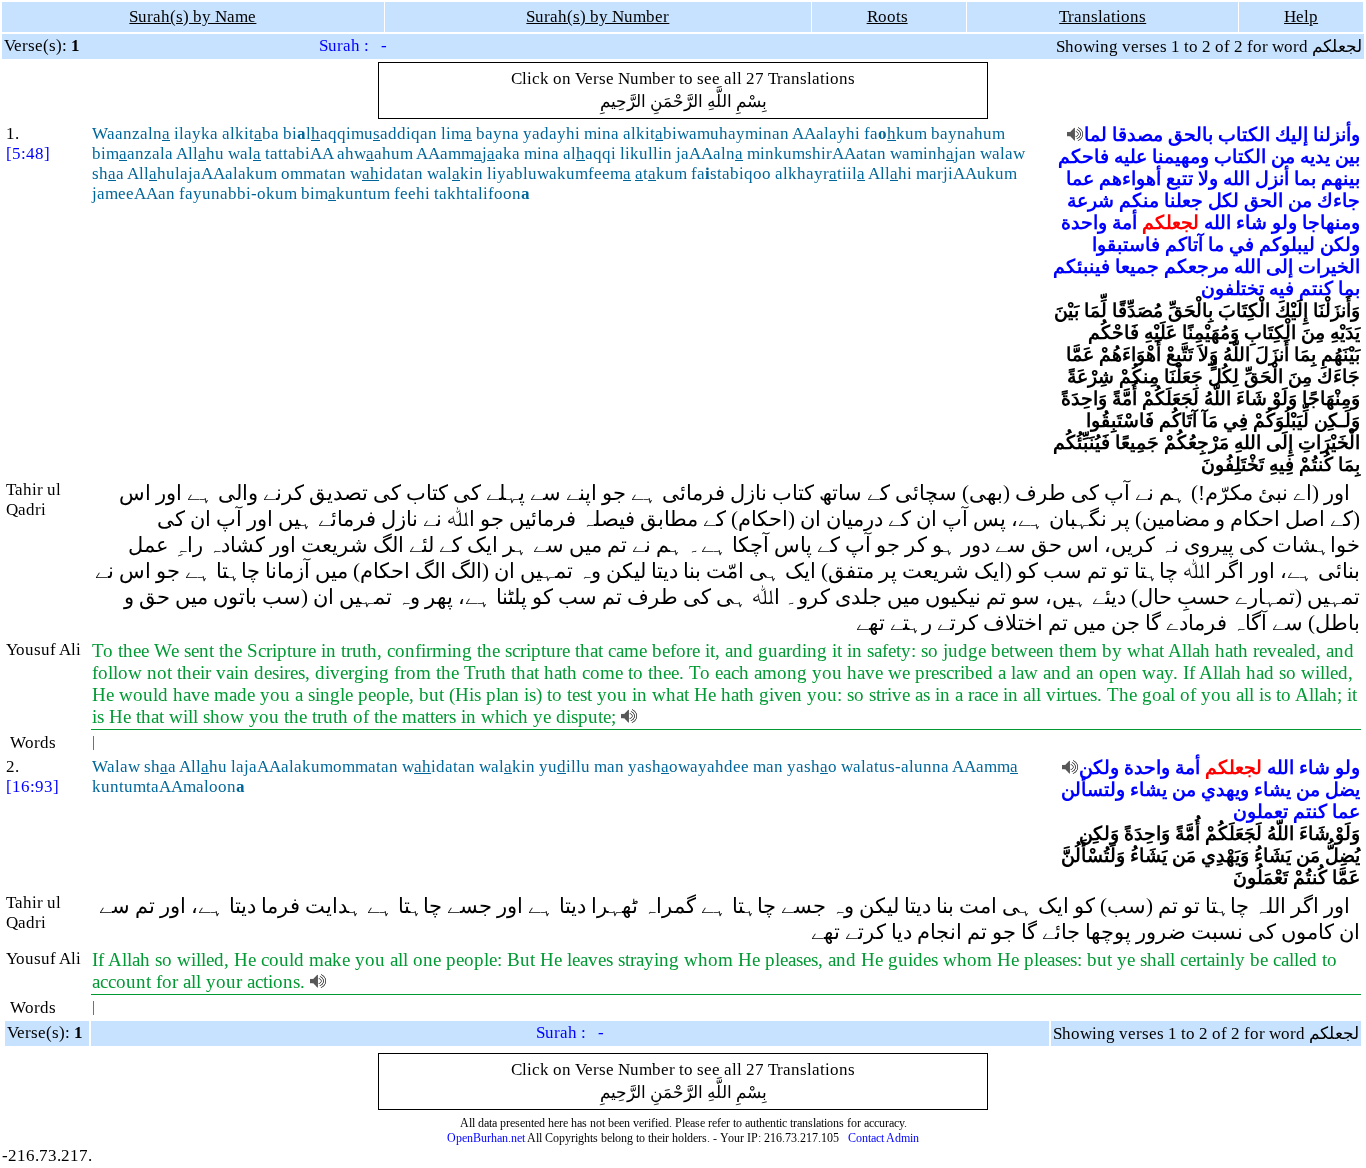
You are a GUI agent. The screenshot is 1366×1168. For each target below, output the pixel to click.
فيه (1281, 288)
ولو (1284, 222)
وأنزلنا (1336, 134)
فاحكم (1083, 156)
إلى (1279, 266)
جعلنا (1183, 200)
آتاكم (1184, 244)
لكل (1223, 200)
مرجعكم (1196, 266)
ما (1216, 244)
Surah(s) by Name (192, 16)
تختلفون (1232, 288)
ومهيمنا (1180, 156)
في (1241, 244)
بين (1347, 156)
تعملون (1260, 811)
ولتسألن (1093, 789)
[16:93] (32, 786)
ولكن (1340, 244)
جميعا (1137, 266)
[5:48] (28, 153)
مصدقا (1137, 134)
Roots (887, 16)
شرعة (1090, 200)
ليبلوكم (1287, 244)
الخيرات (1329, 266)
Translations (1102, 16)
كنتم (1316, 288)
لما (1095, 134)
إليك (1291, 134)
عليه (1130, 156)
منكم (1139, 200)
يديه (1315, 156)
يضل (1342, 789)
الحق (1263, 200)
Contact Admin (883, 1138)
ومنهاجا (1331, 222)
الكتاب (1244, 134)
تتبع (1179, 178)
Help (1301, 16)
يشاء (1272, 789)
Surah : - (353, 45)
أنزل (1272, 178)
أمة (1124, 222)
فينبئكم (1081, 266)
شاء (1251, 222)
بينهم (1340, 178)
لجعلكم (1170, 222)
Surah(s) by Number (597, 16)
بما (1305, 178)
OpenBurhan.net (486, 1138)
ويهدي (1225, 789)
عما (1080, 178)
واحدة (1084, 222)
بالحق (1190, 134)
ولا (1208, 178)
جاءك (1338, 200)
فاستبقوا (1126, 244)
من (1283, 156)
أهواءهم (1130, 178)
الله (1236, 178)
